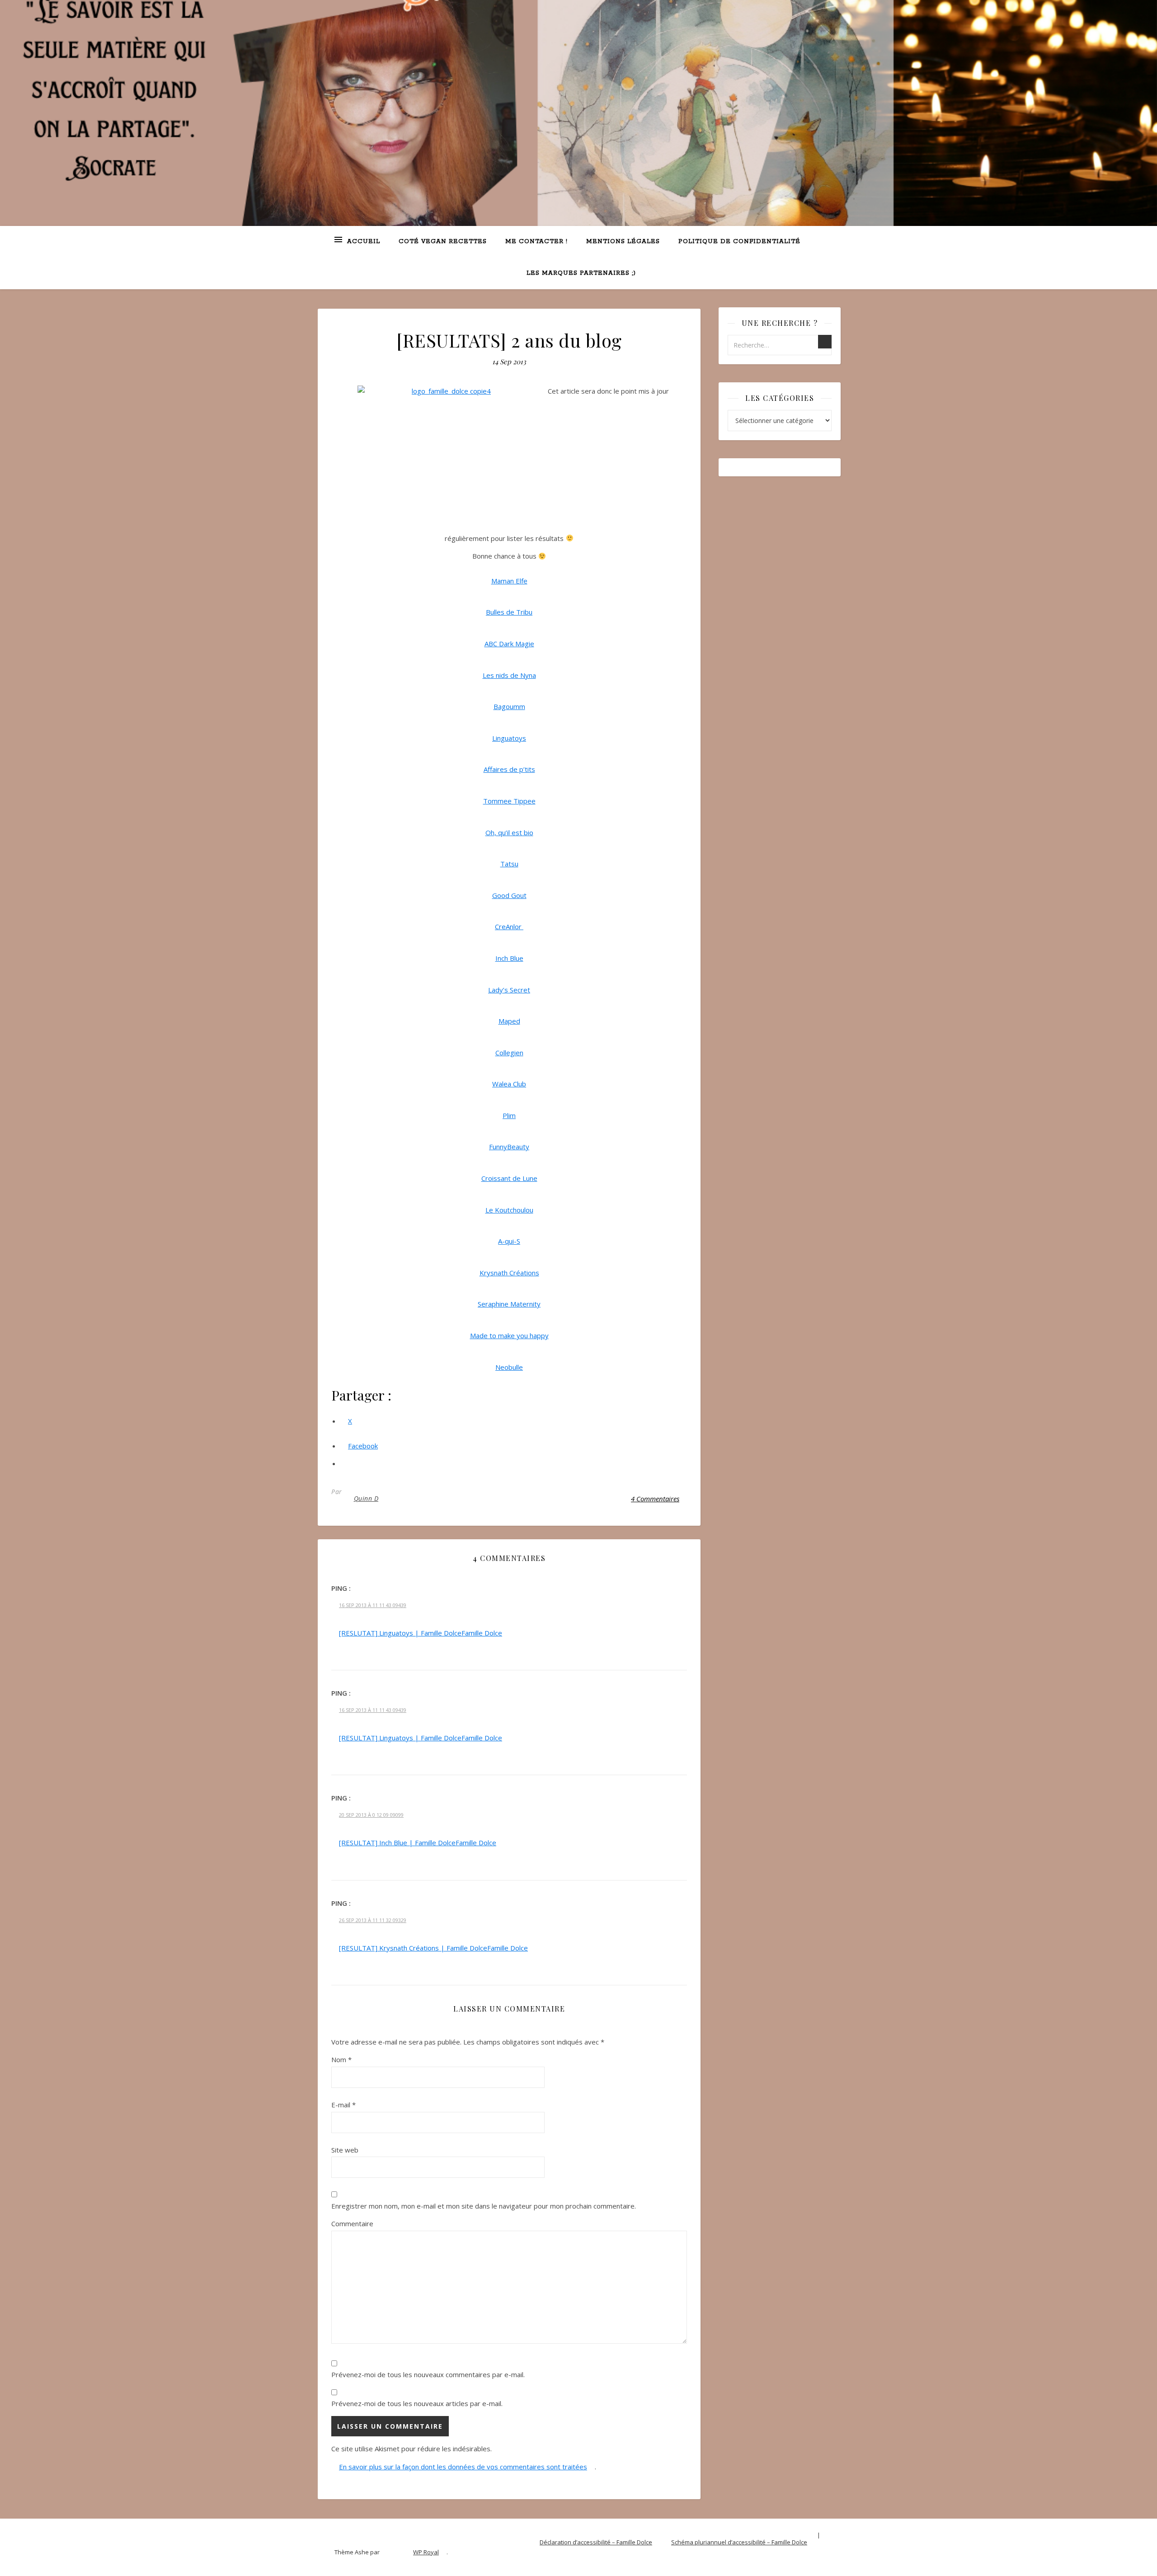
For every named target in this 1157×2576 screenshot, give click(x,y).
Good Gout (509, 895)
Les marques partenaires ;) (581, 273)
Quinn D (366, 1498)
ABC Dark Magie (509, 644)
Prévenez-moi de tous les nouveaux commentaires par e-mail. (428, 2374)
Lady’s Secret (509, 990)
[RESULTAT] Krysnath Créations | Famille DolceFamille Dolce (433, 1948)
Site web (345, 2150)
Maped (509, 1021)
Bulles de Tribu (509, 612)
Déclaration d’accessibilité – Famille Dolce (596, 2542)
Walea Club (509, 1084)
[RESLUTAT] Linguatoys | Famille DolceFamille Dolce (421, 1633)
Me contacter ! (536, 242)
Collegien (509, 1053)
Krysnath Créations (509, 1273)
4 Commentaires (655, 1499)
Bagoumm (509, 706)
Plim (509, 1115)
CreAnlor (509, 926)
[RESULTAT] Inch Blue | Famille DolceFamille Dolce (418, 1843)
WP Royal (426, 2552)
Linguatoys (509, 738)
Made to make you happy (509, 1335)
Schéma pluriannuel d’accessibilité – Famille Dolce (739, 2542)
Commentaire (352, 2223)
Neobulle (509, 1367)
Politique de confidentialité (739, 242)
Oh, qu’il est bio (509, 832)
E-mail (343, 2105)
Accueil (364, 242)
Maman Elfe (509, 581)
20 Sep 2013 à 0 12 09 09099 (371, 1815)
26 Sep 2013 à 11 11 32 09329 (373, 1920)
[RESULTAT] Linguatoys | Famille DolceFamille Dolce (421, 1738)
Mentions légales (623, 242)
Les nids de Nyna (509, 675)
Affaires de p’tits (509, 769)
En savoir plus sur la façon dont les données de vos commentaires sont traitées (463, 2467)
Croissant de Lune (509, 1178)
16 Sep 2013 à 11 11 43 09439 (373, 1605)
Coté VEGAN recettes (443, 242)
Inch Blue (509, 958)
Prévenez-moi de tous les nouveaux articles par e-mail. (417, 2403)
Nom (341, 2059)
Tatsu (509, 864)
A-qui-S (509, 1241)
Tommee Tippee (509, 801)
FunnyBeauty (509, 1147)
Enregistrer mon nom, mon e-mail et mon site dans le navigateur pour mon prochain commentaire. (484, 2206)
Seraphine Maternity (509, 1304)
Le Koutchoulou (509, 1210)
